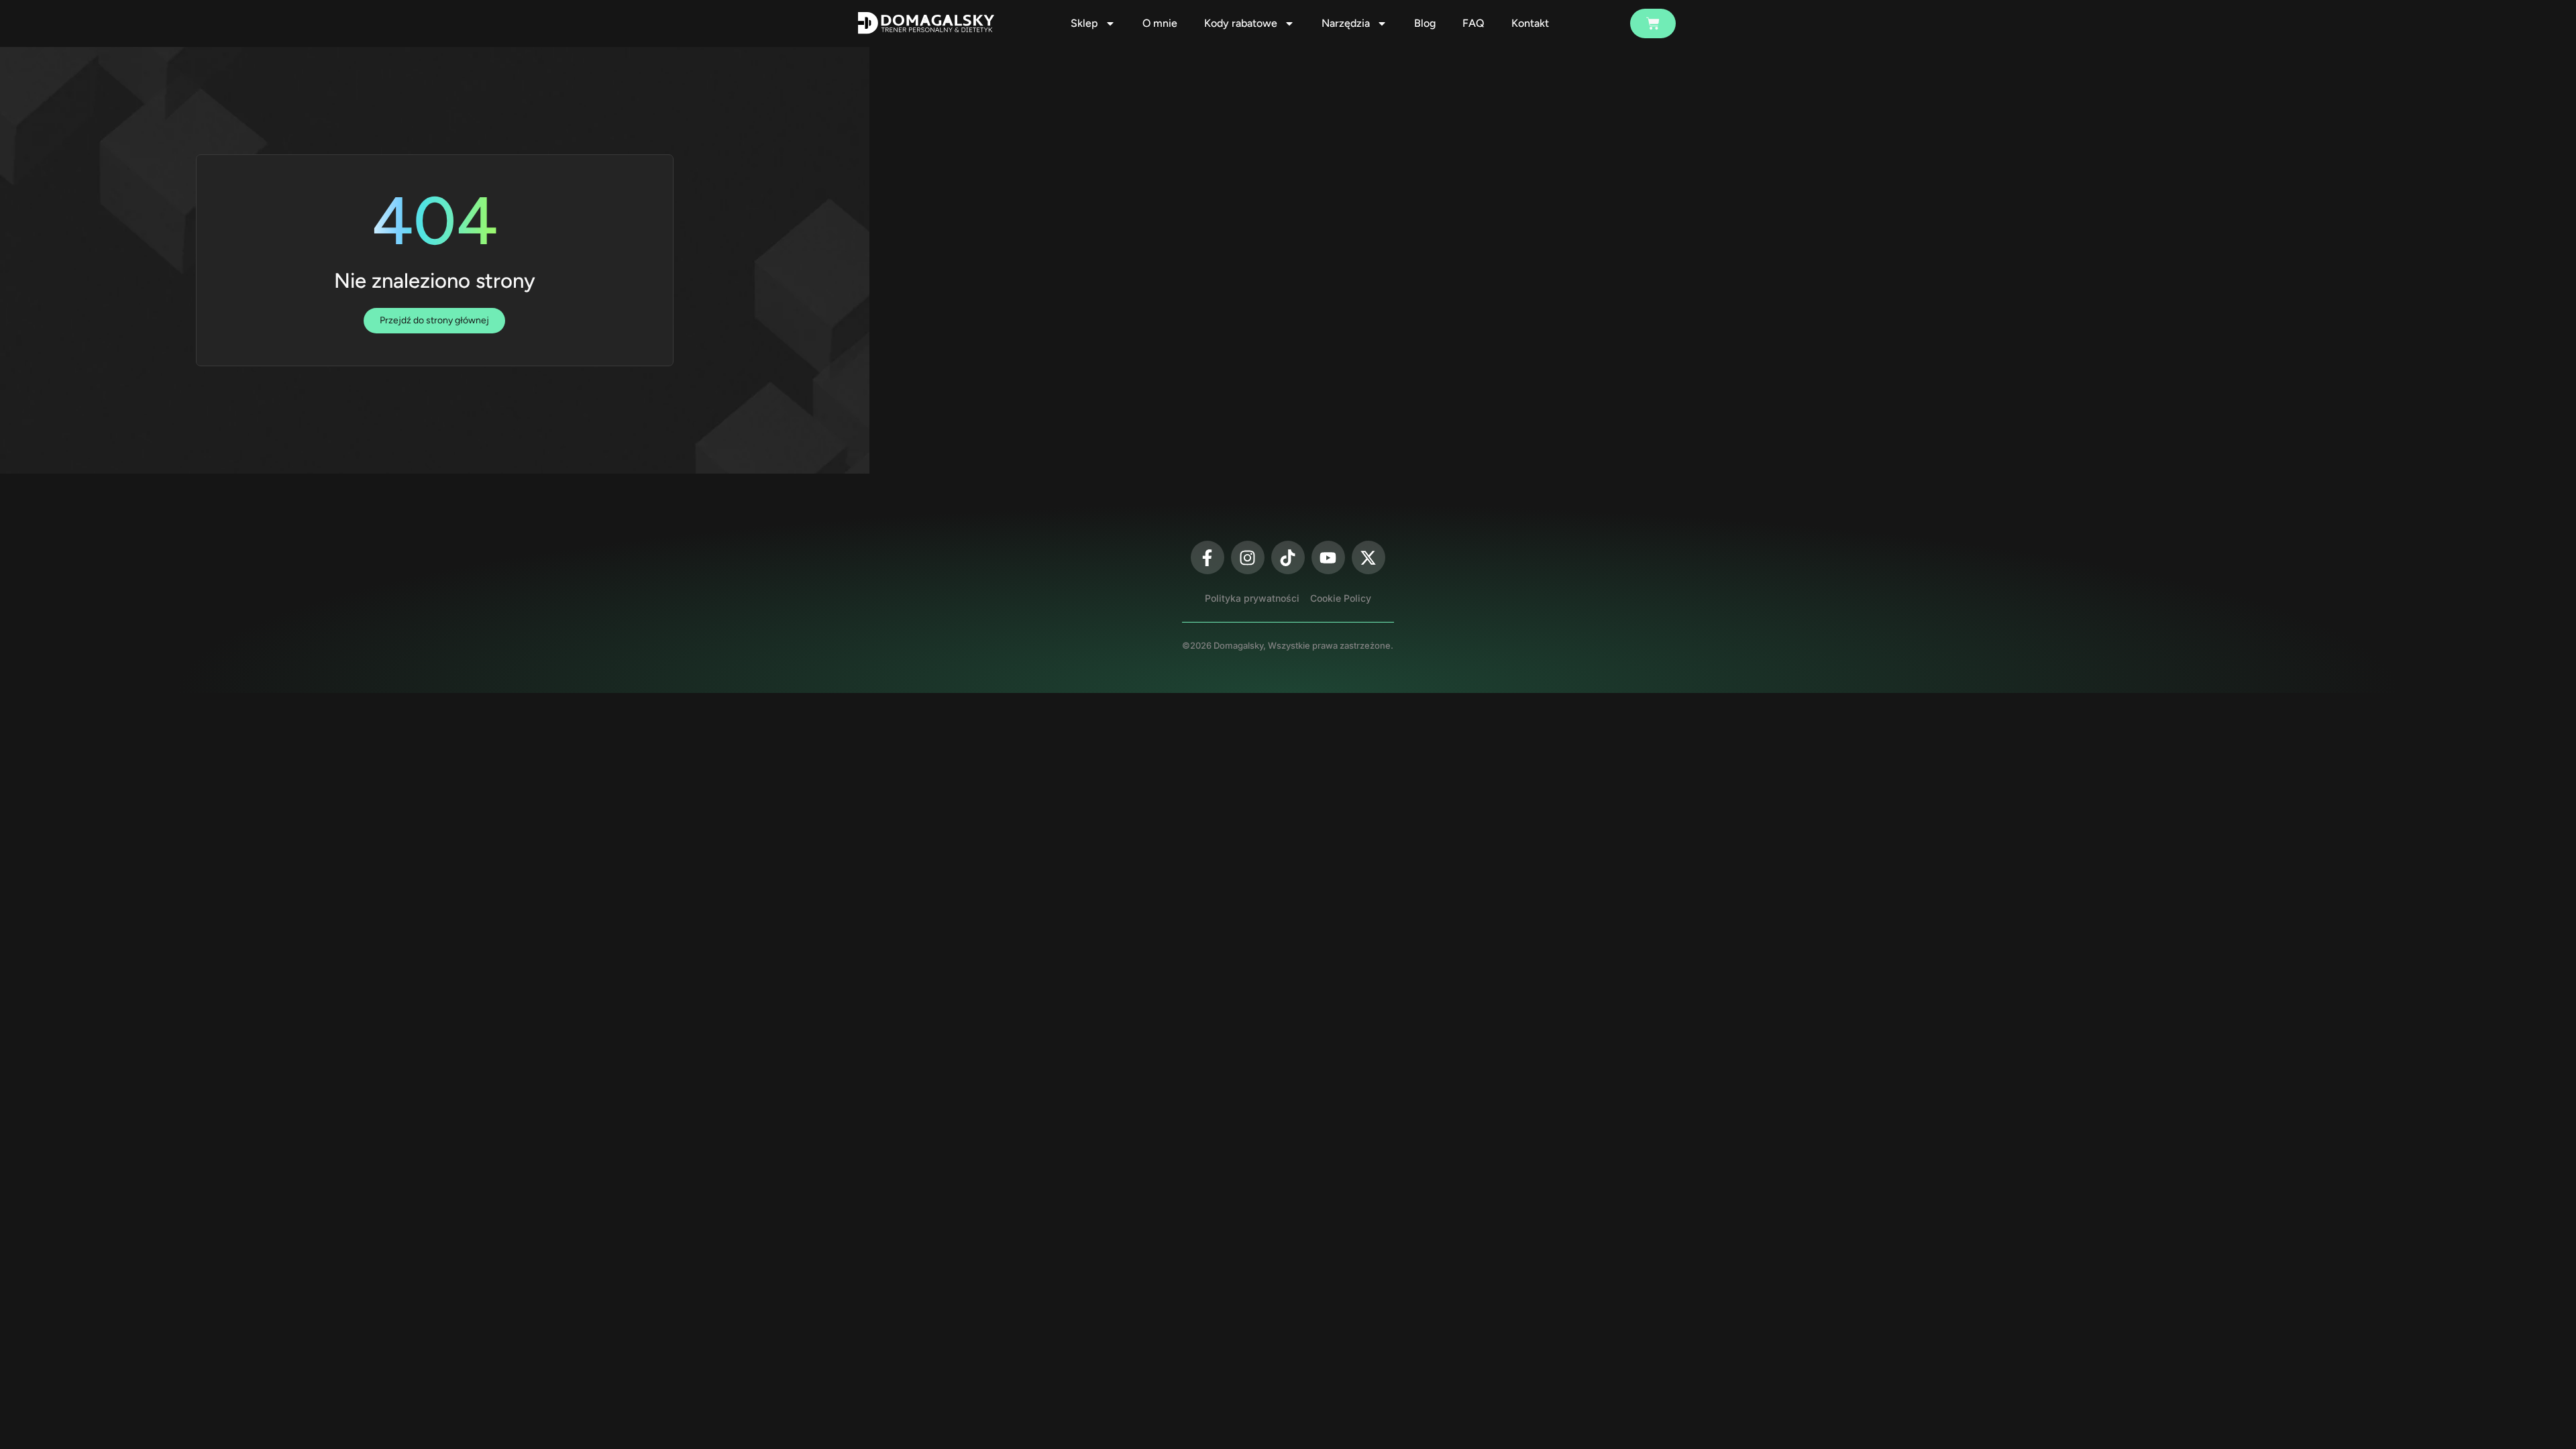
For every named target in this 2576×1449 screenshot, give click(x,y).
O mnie (1160, 23)
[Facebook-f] (1207, 557)
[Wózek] (1653, 23)
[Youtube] (1328, 557)
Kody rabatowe (1241, 23)
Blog (1425, 23)
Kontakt (1530, 23)
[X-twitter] (1368, 557)
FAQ (1473, 23)
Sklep (1084, 23)
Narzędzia (1346, 23)
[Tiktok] (1288, 557)
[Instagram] (1248, 557)
